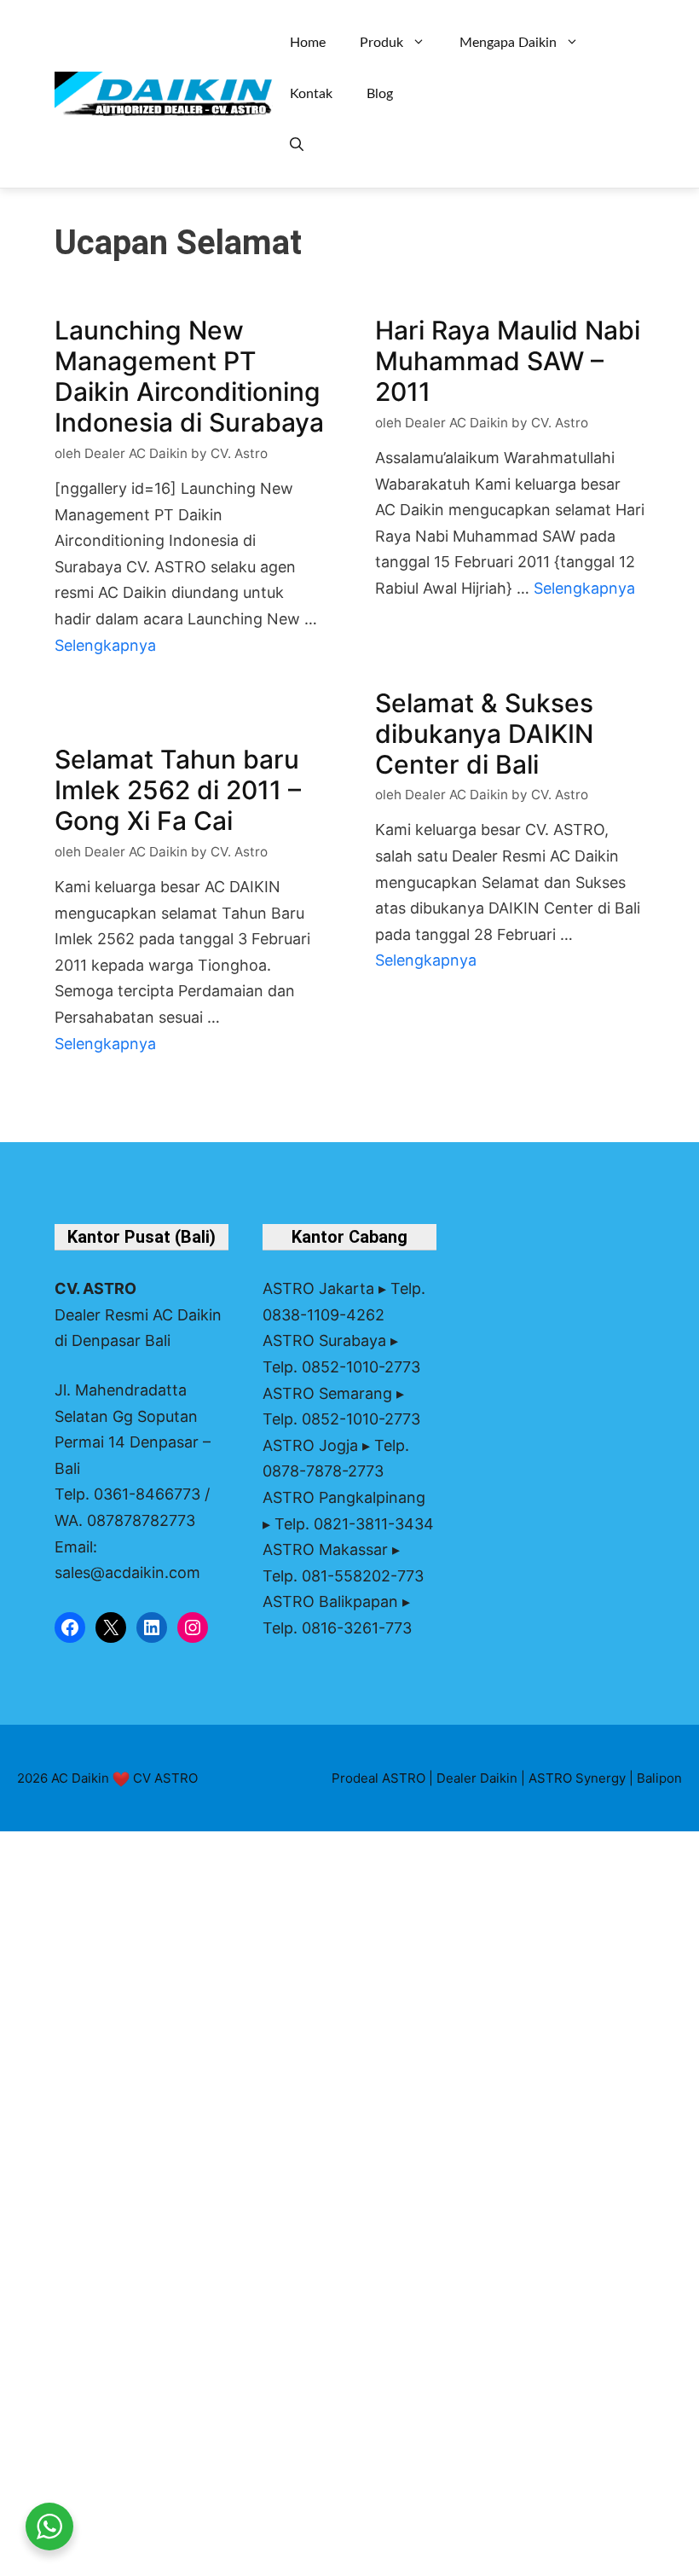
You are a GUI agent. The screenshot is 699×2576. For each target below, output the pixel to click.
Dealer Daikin (477, 1778)
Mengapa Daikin (508, 43)
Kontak (311, 94)
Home (308, 43)
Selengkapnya (105, 645)
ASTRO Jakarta (318, 1288)
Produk (381, 43)
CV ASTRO (165, 1778)
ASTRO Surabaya (324, 1340)
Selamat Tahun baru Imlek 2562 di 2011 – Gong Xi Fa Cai (178, 790)
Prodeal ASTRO (378, 1778)
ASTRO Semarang (327, 1393)
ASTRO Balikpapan (330, 1601)
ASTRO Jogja (310, 1445)
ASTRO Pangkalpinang (344, 1497)
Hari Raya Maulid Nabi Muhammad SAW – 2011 (508, 361)
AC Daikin (80, 1778)
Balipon (659, 1778)
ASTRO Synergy (577, 1778)
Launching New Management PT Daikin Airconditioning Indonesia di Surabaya (189, 376)
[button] (297, 145)
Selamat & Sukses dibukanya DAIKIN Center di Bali (484, 734)
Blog (380, 94)
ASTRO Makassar (325, 1549)
